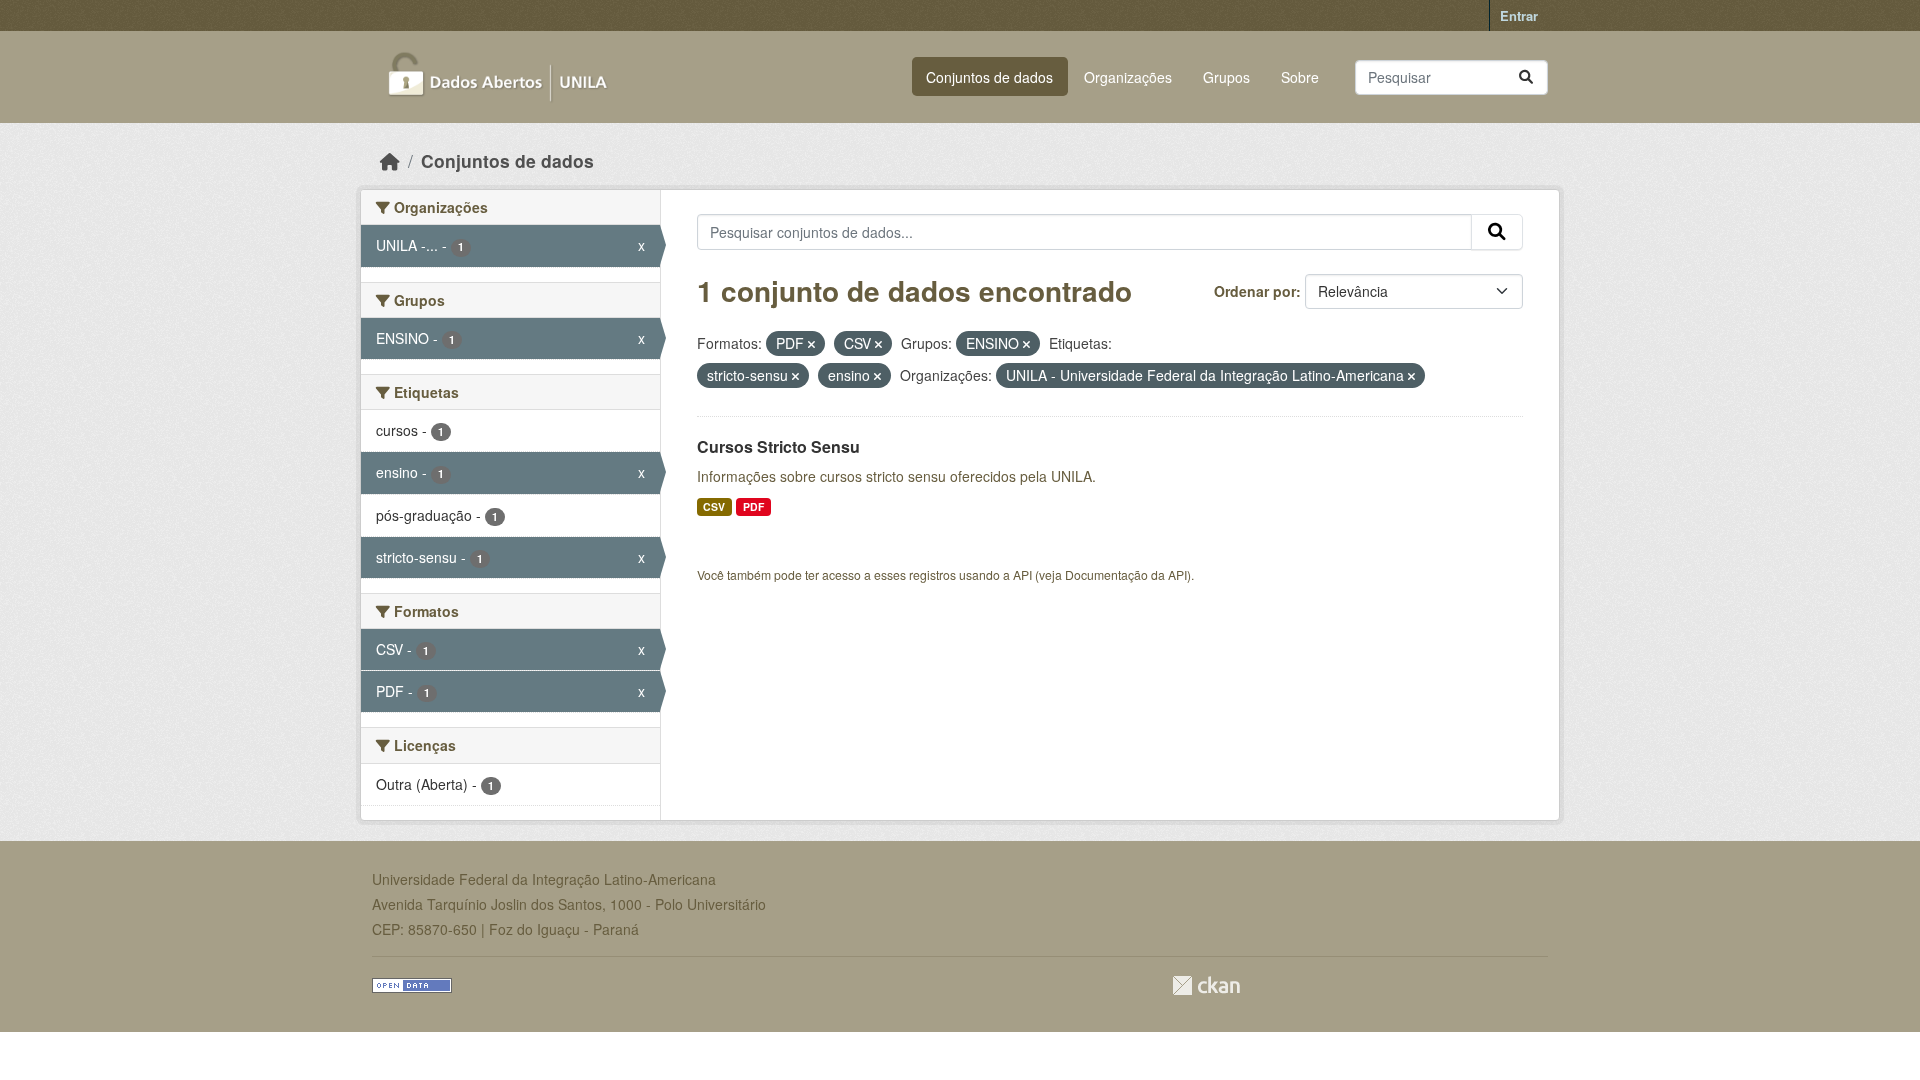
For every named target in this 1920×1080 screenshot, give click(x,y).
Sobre (1300, 77)
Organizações (1128, 77)
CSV (714, 506)
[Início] (390, 160)
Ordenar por (1255, 291)
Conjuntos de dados (989, 77)
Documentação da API (1126, 574)
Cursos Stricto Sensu (778, 446)
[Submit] (1526, 77)
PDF (753, 506)
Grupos (1226, 77)
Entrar (1519, 15)
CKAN (1206, 985)
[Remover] (811, 344)
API (1022, 574)
